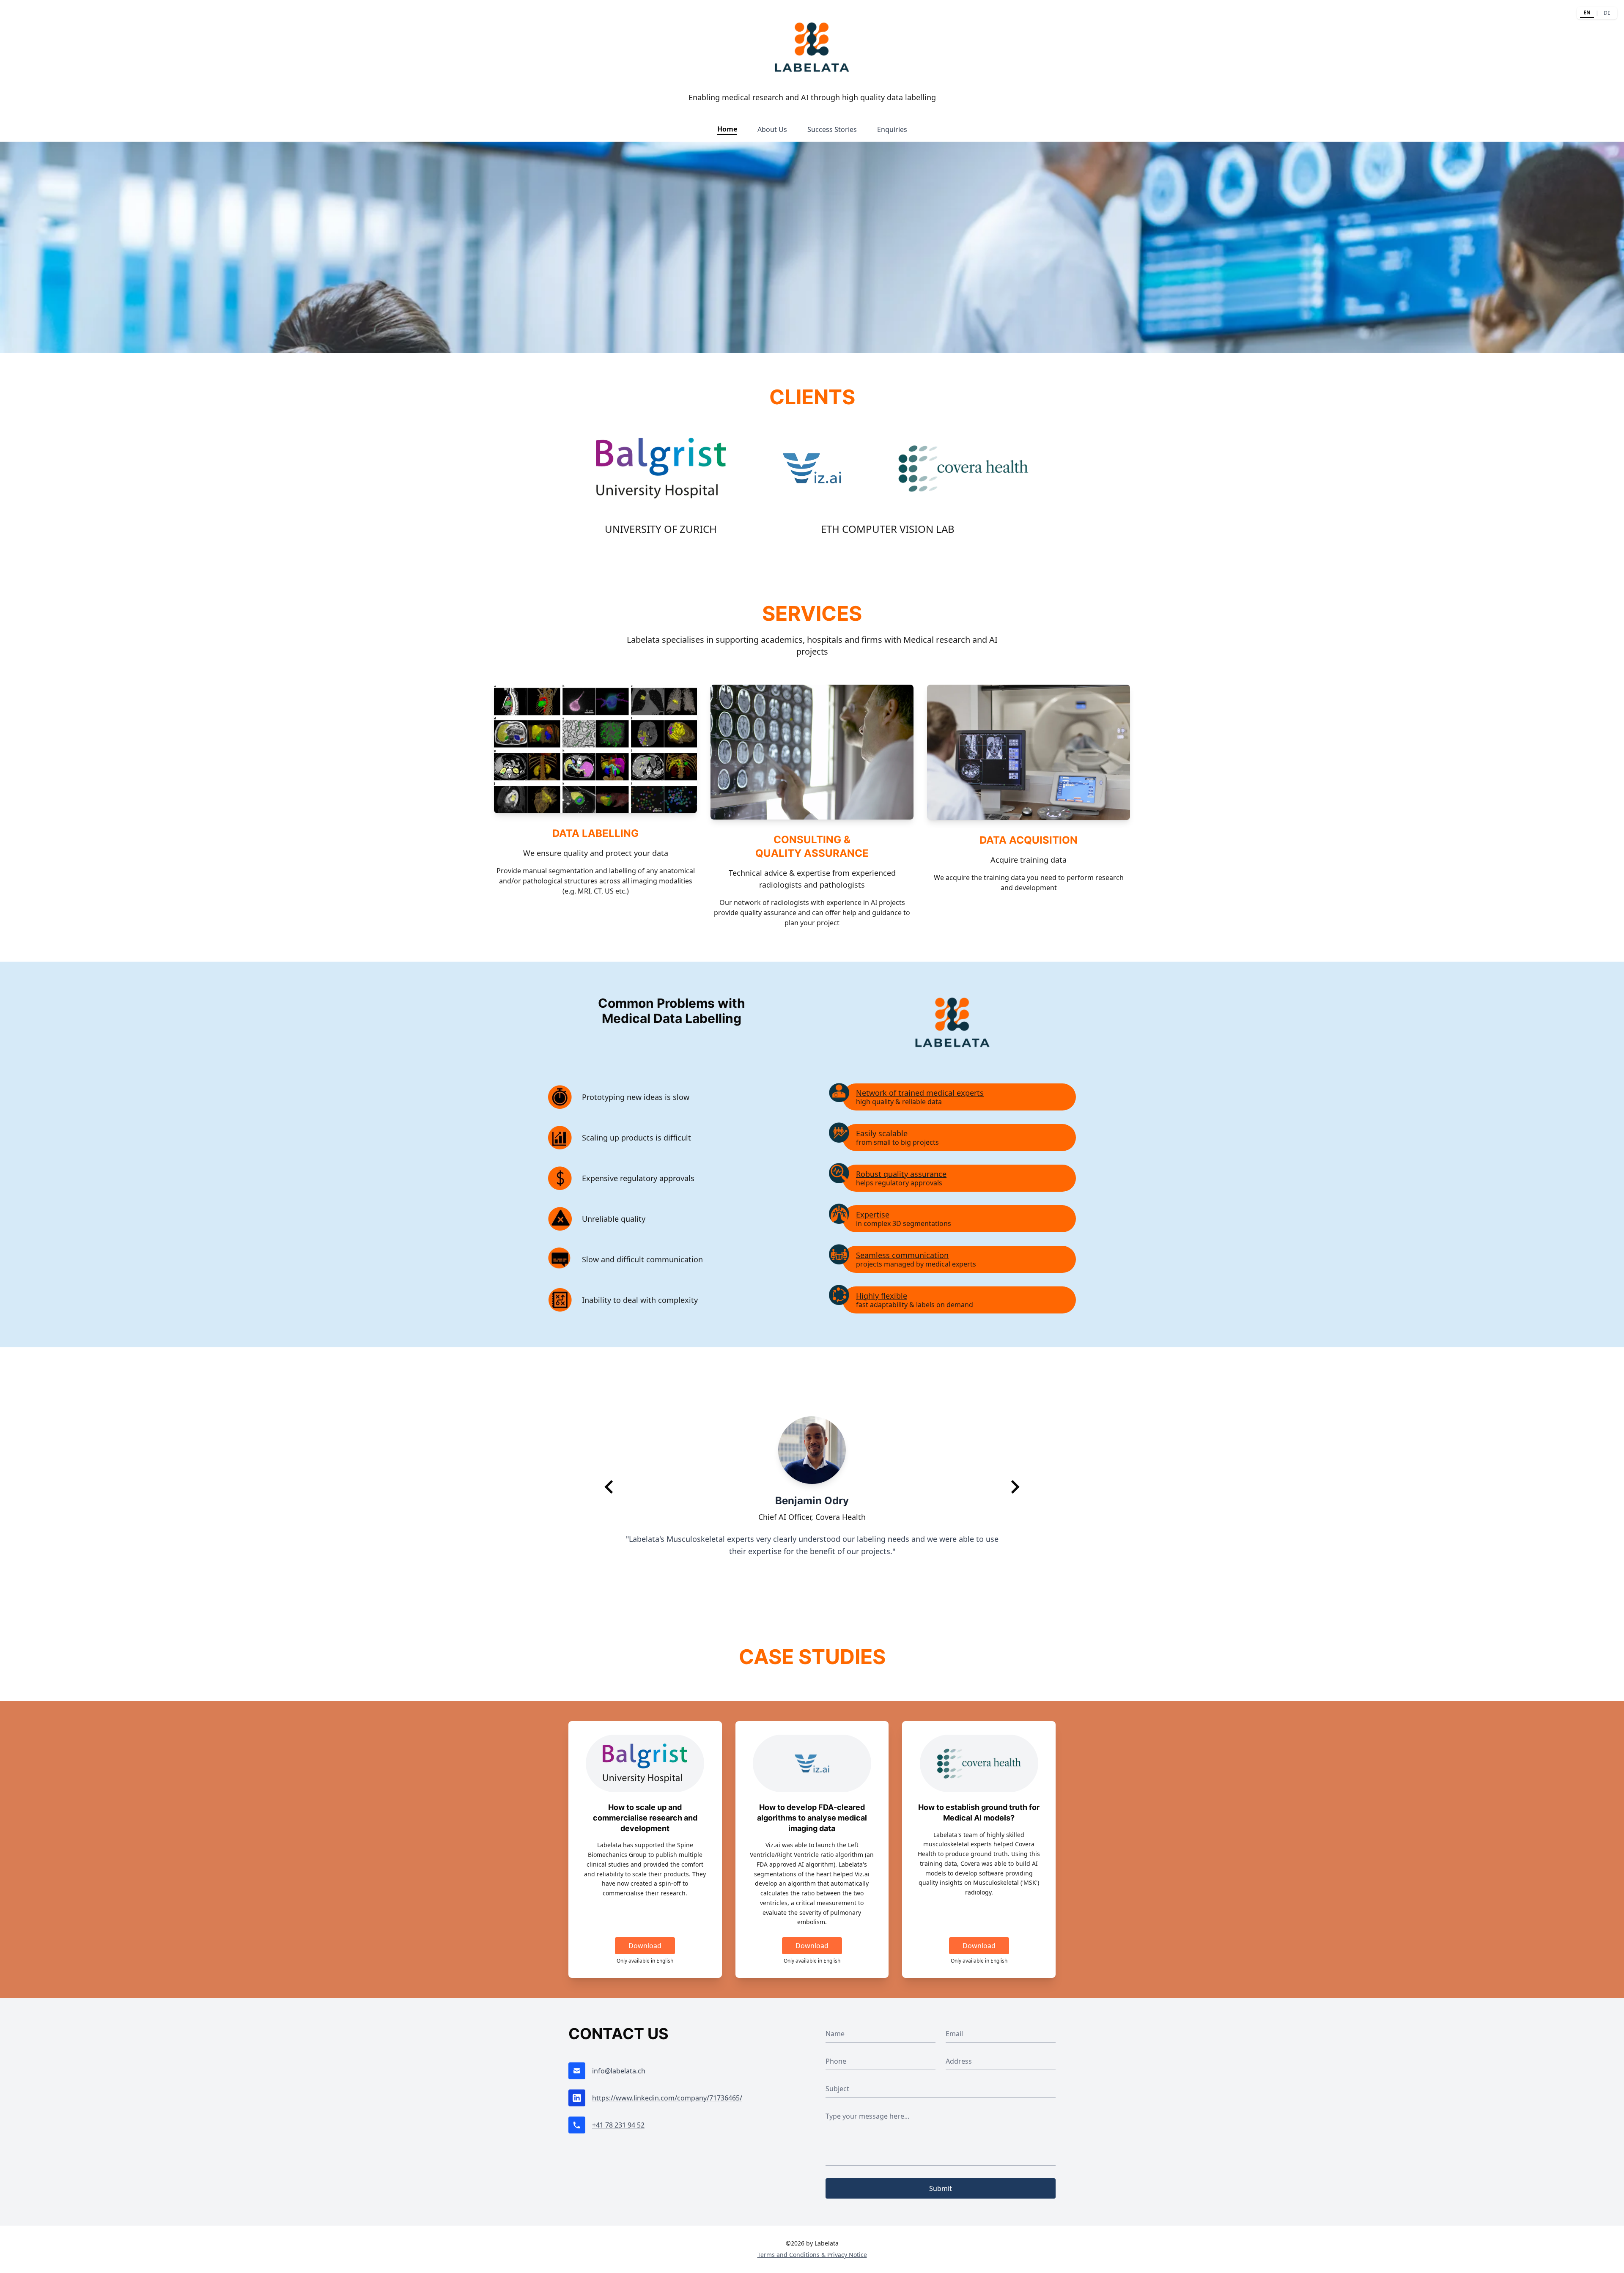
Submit (941, 2188)
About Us (772, 129)
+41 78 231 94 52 (618, 2125)
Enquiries (892, 129)
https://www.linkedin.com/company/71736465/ (667, 2098)
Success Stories (832, 129)
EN (1587, 12)
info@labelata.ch (619, 2071)
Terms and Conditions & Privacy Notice (812, 2255)
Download (645, 1946)
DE (1607, 13)
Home (727, 129)
